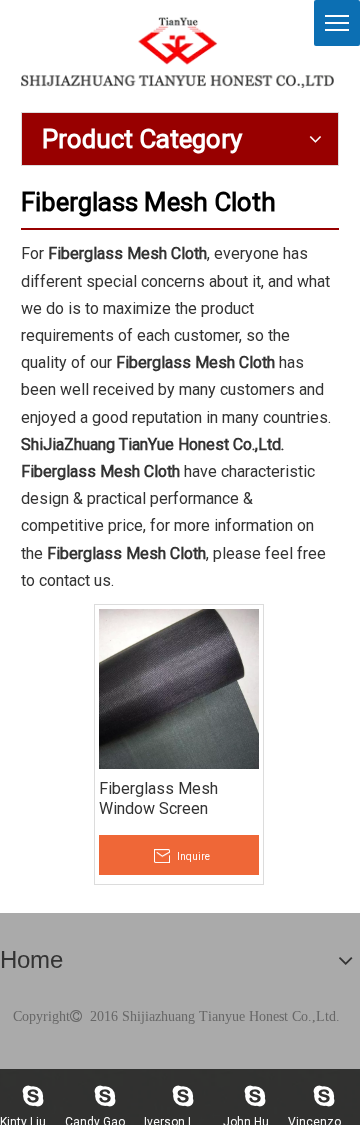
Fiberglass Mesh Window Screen (158, 798)
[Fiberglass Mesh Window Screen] (179, 687)
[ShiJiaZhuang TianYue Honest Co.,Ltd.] (177, 52)
